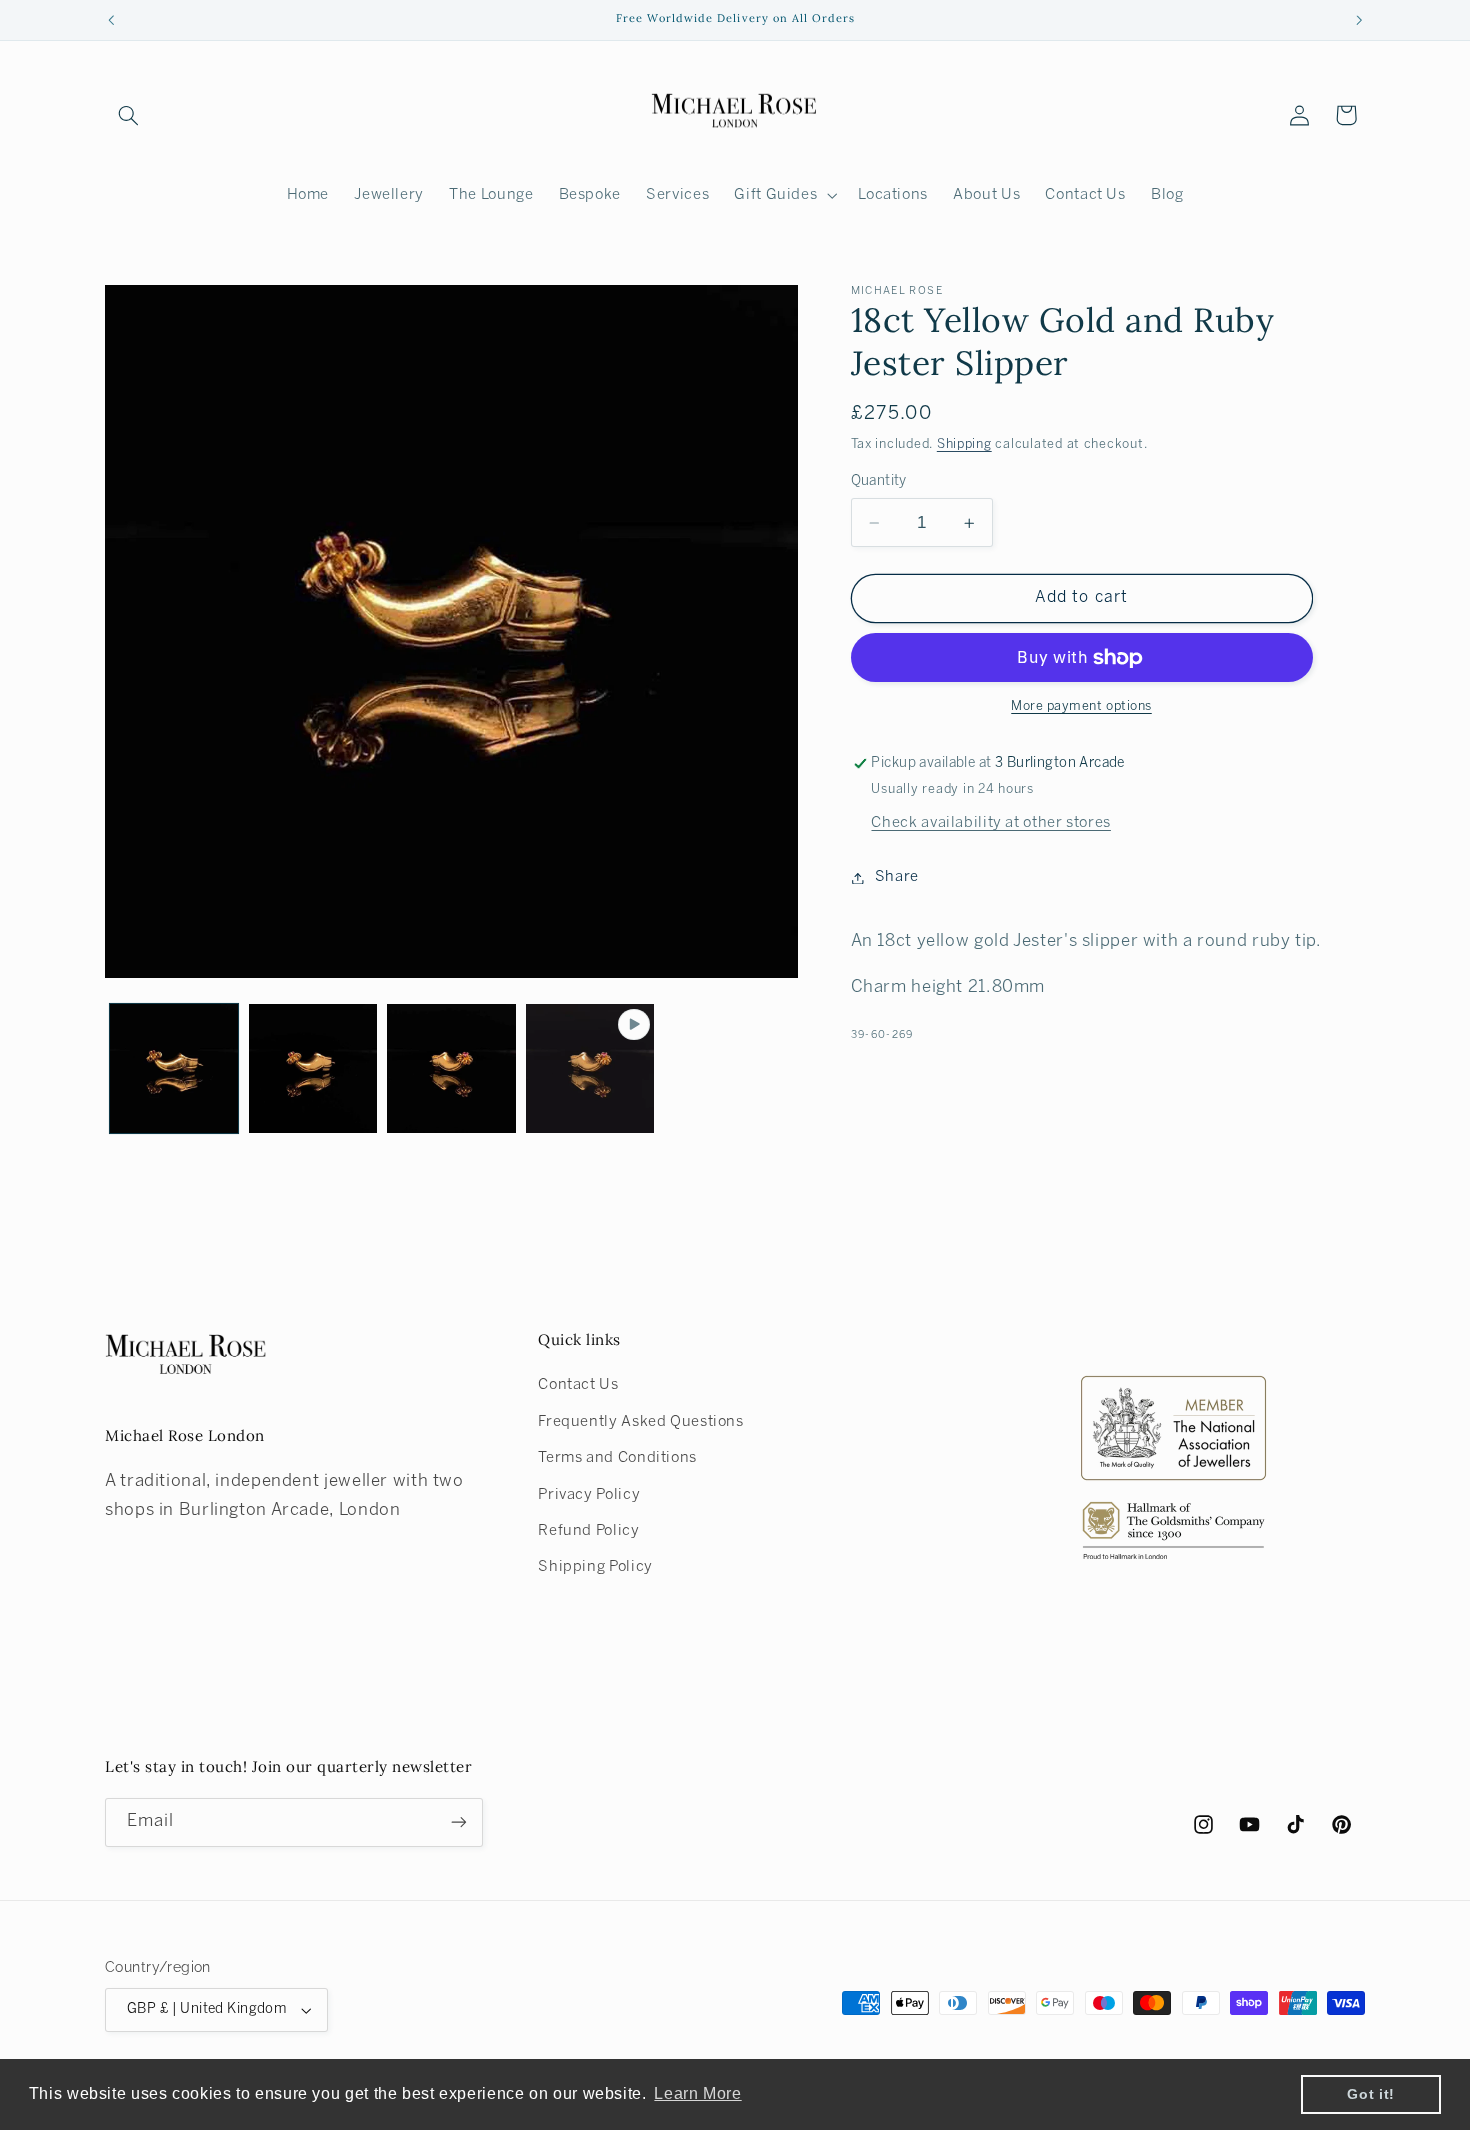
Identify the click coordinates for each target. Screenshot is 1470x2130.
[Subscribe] (459, 1822)
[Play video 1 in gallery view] (590, 1068)
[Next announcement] (1359, 20)
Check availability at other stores (990, 823)
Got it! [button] (1370, 2094)
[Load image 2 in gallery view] (313, 1068)
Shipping (964, 445)
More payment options (1081, 708)
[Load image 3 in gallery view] (451, 1068)
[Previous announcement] (111, 20)
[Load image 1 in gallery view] (174, 1068)
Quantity (879, 481)
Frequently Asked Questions (640, 1422)
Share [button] (897, 877)
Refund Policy (588, 1531)
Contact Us (578, 1385)
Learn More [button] (697, 2093)
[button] (128, 115)
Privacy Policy (589, 1495)
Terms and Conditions (617, 1458)
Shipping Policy (595, 1567)
